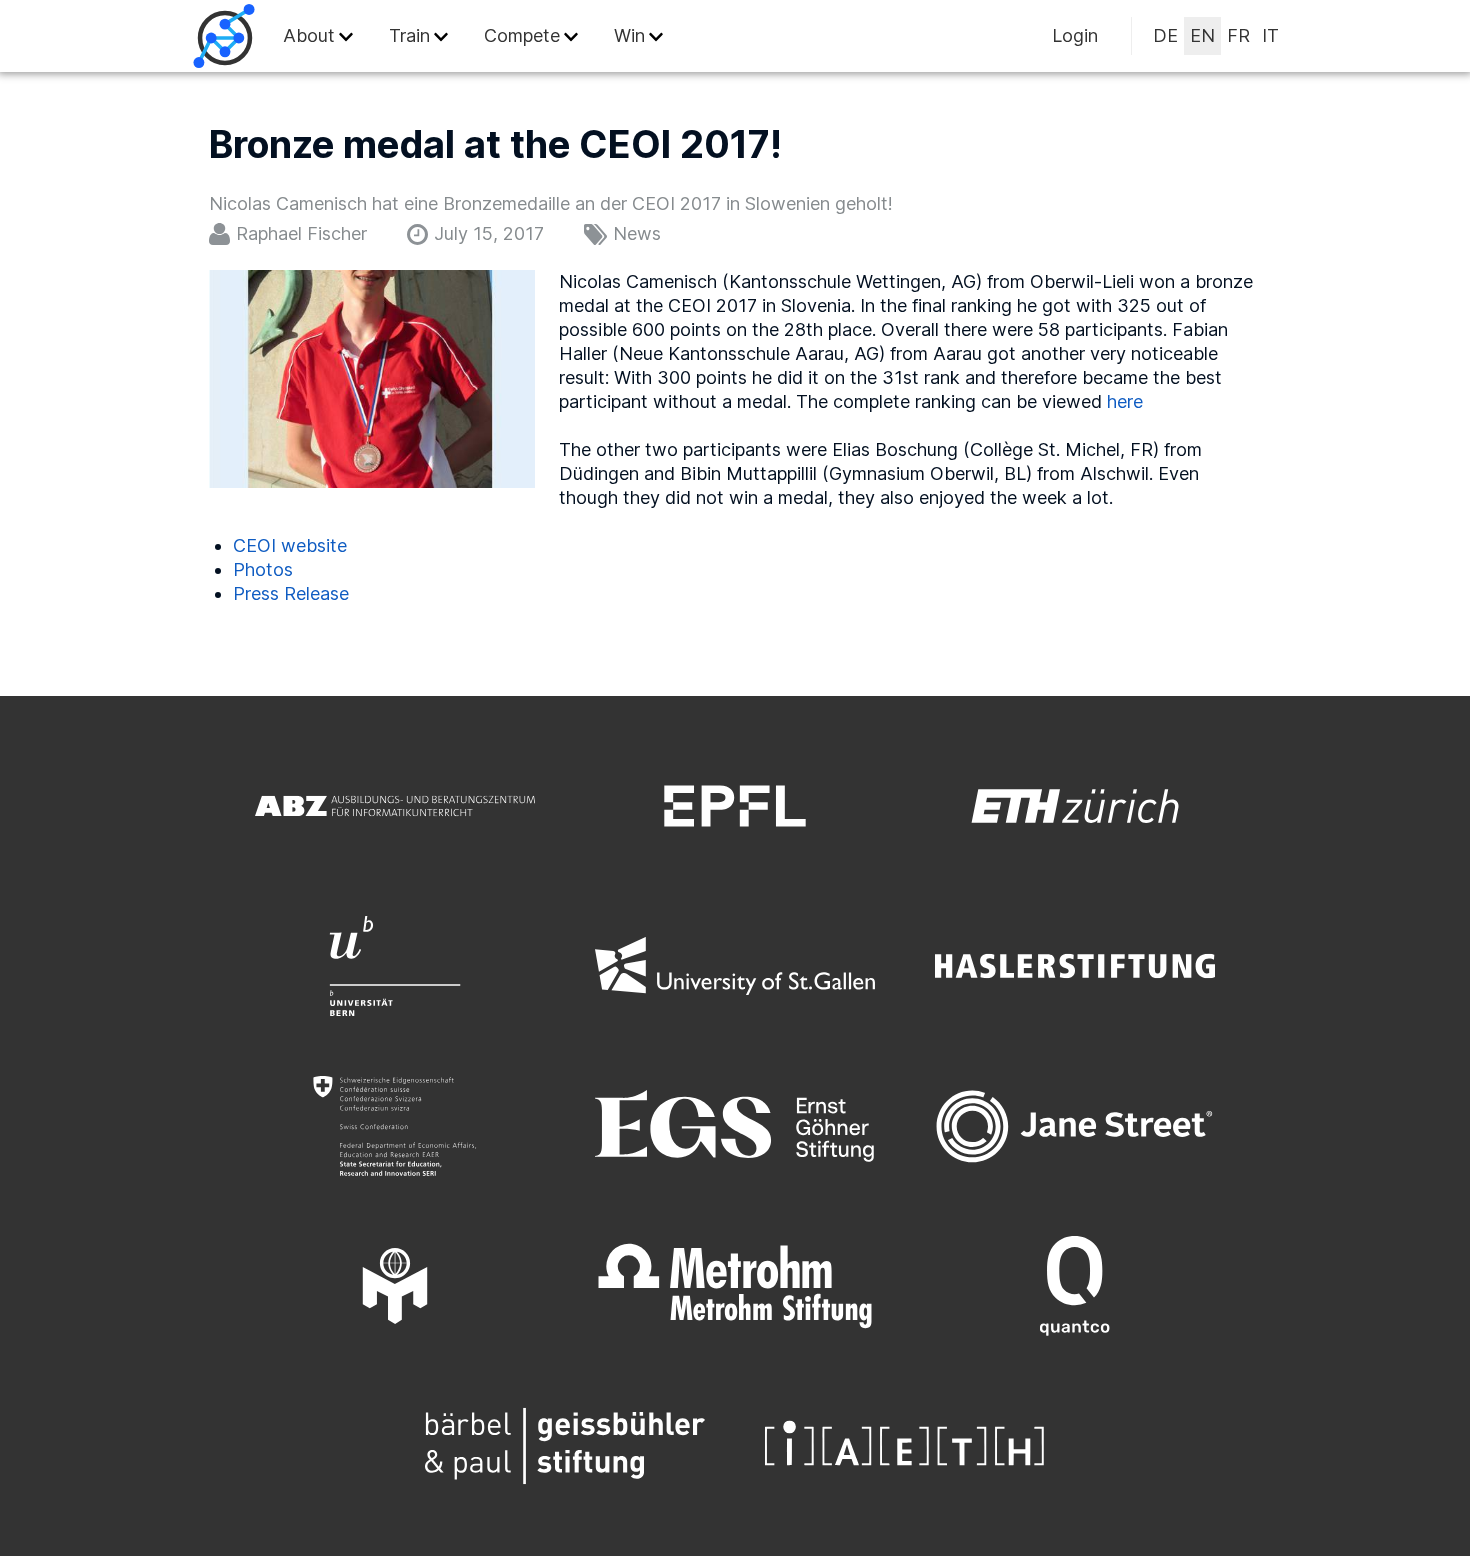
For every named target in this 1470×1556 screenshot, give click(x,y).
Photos (263, 569)
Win (629, 35)
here (1125, 401)
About (309, 35)
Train (409, 35)
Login (1075, 35)
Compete (522, 35)
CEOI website (290, 545)
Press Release (291, 593)
